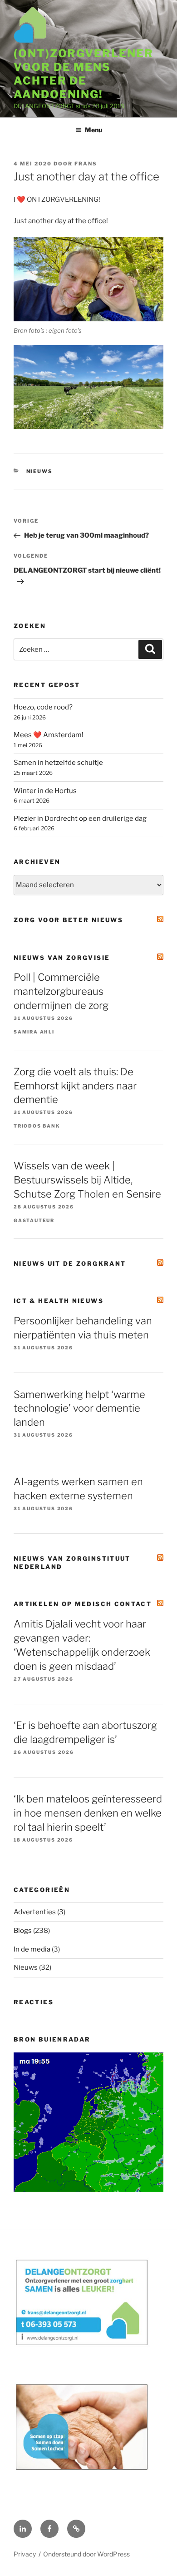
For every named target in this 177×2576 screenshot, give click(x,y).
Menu (93, 130)
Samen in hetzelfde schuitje (58, 763)
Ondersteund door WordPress (86, 2554)
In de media (32, 1949)
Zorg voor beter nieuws (68, 920)
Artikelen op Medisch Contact (83, 1604)
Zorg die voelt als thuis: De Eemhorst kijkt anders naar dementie (75, 1086)
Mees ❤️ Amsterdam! (49, 735)
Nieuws (40, 471)
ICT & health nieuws (59, 1301)
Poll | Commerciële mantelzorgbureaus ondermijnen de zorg (61, 991)
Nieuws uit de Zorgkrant (70, 1263)
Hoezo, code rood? (43, 707)
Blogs (23, 1931)
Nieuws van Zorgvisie (62, 958)
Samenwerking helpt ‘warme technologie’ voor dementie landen (79, 1408)
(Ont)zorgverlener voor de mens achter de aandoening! (84, 74)
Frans (86, 164)
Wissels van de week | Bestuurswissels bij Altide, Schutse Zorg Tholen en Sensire (87, 1180)
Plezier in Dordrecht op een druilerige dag (80, 819)
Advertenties (35, 1912)
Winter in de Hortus (45, 791)
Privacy (25, 2554)
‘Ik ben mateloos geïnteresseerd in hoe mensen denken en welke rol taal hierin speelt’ (88, 1813)
